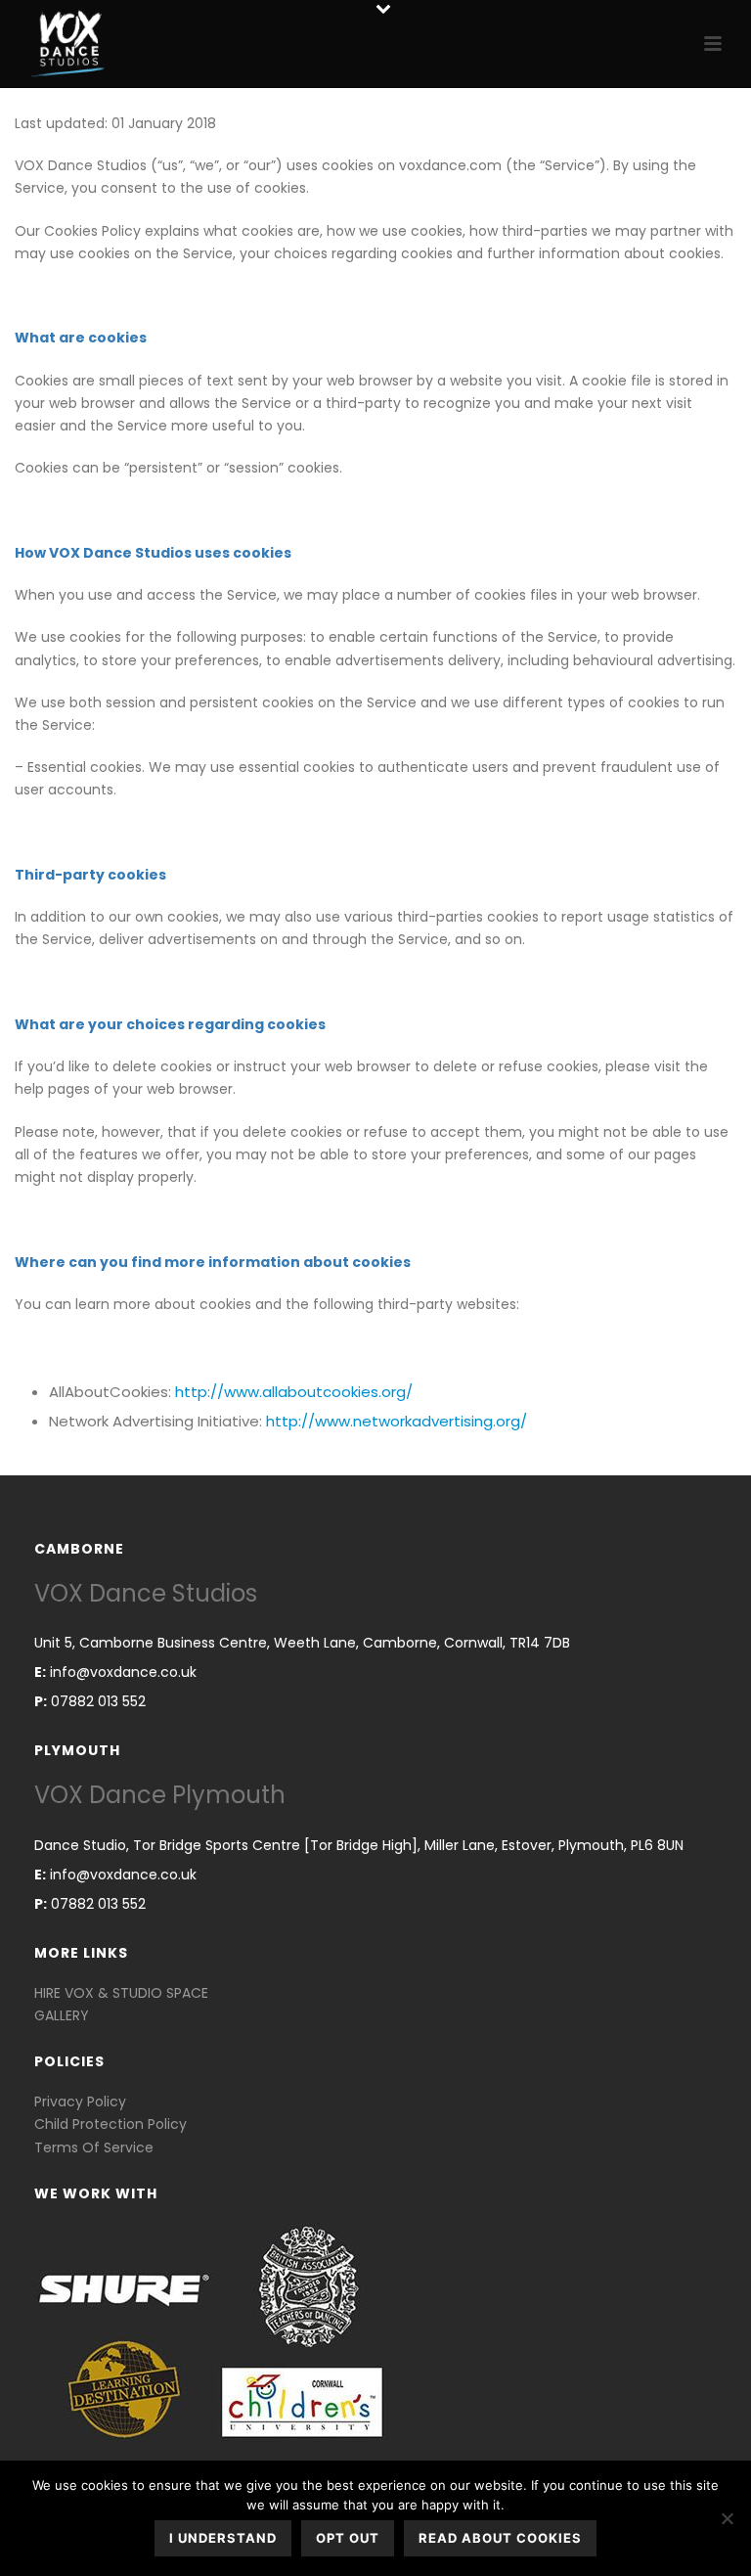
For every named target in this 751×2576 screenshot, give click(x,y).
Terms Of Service (94, 2147)
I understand (223, 2538)
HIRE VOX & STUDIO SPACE (121, 1993)
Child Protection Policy (110, 2124)
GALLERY (62, 2015)
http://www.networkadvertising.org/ (397, 1421)
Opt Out (348, 2538)
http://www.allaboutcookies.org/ (294, 1392)
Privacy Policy (80, 2101)
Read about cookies (500, 2538)
